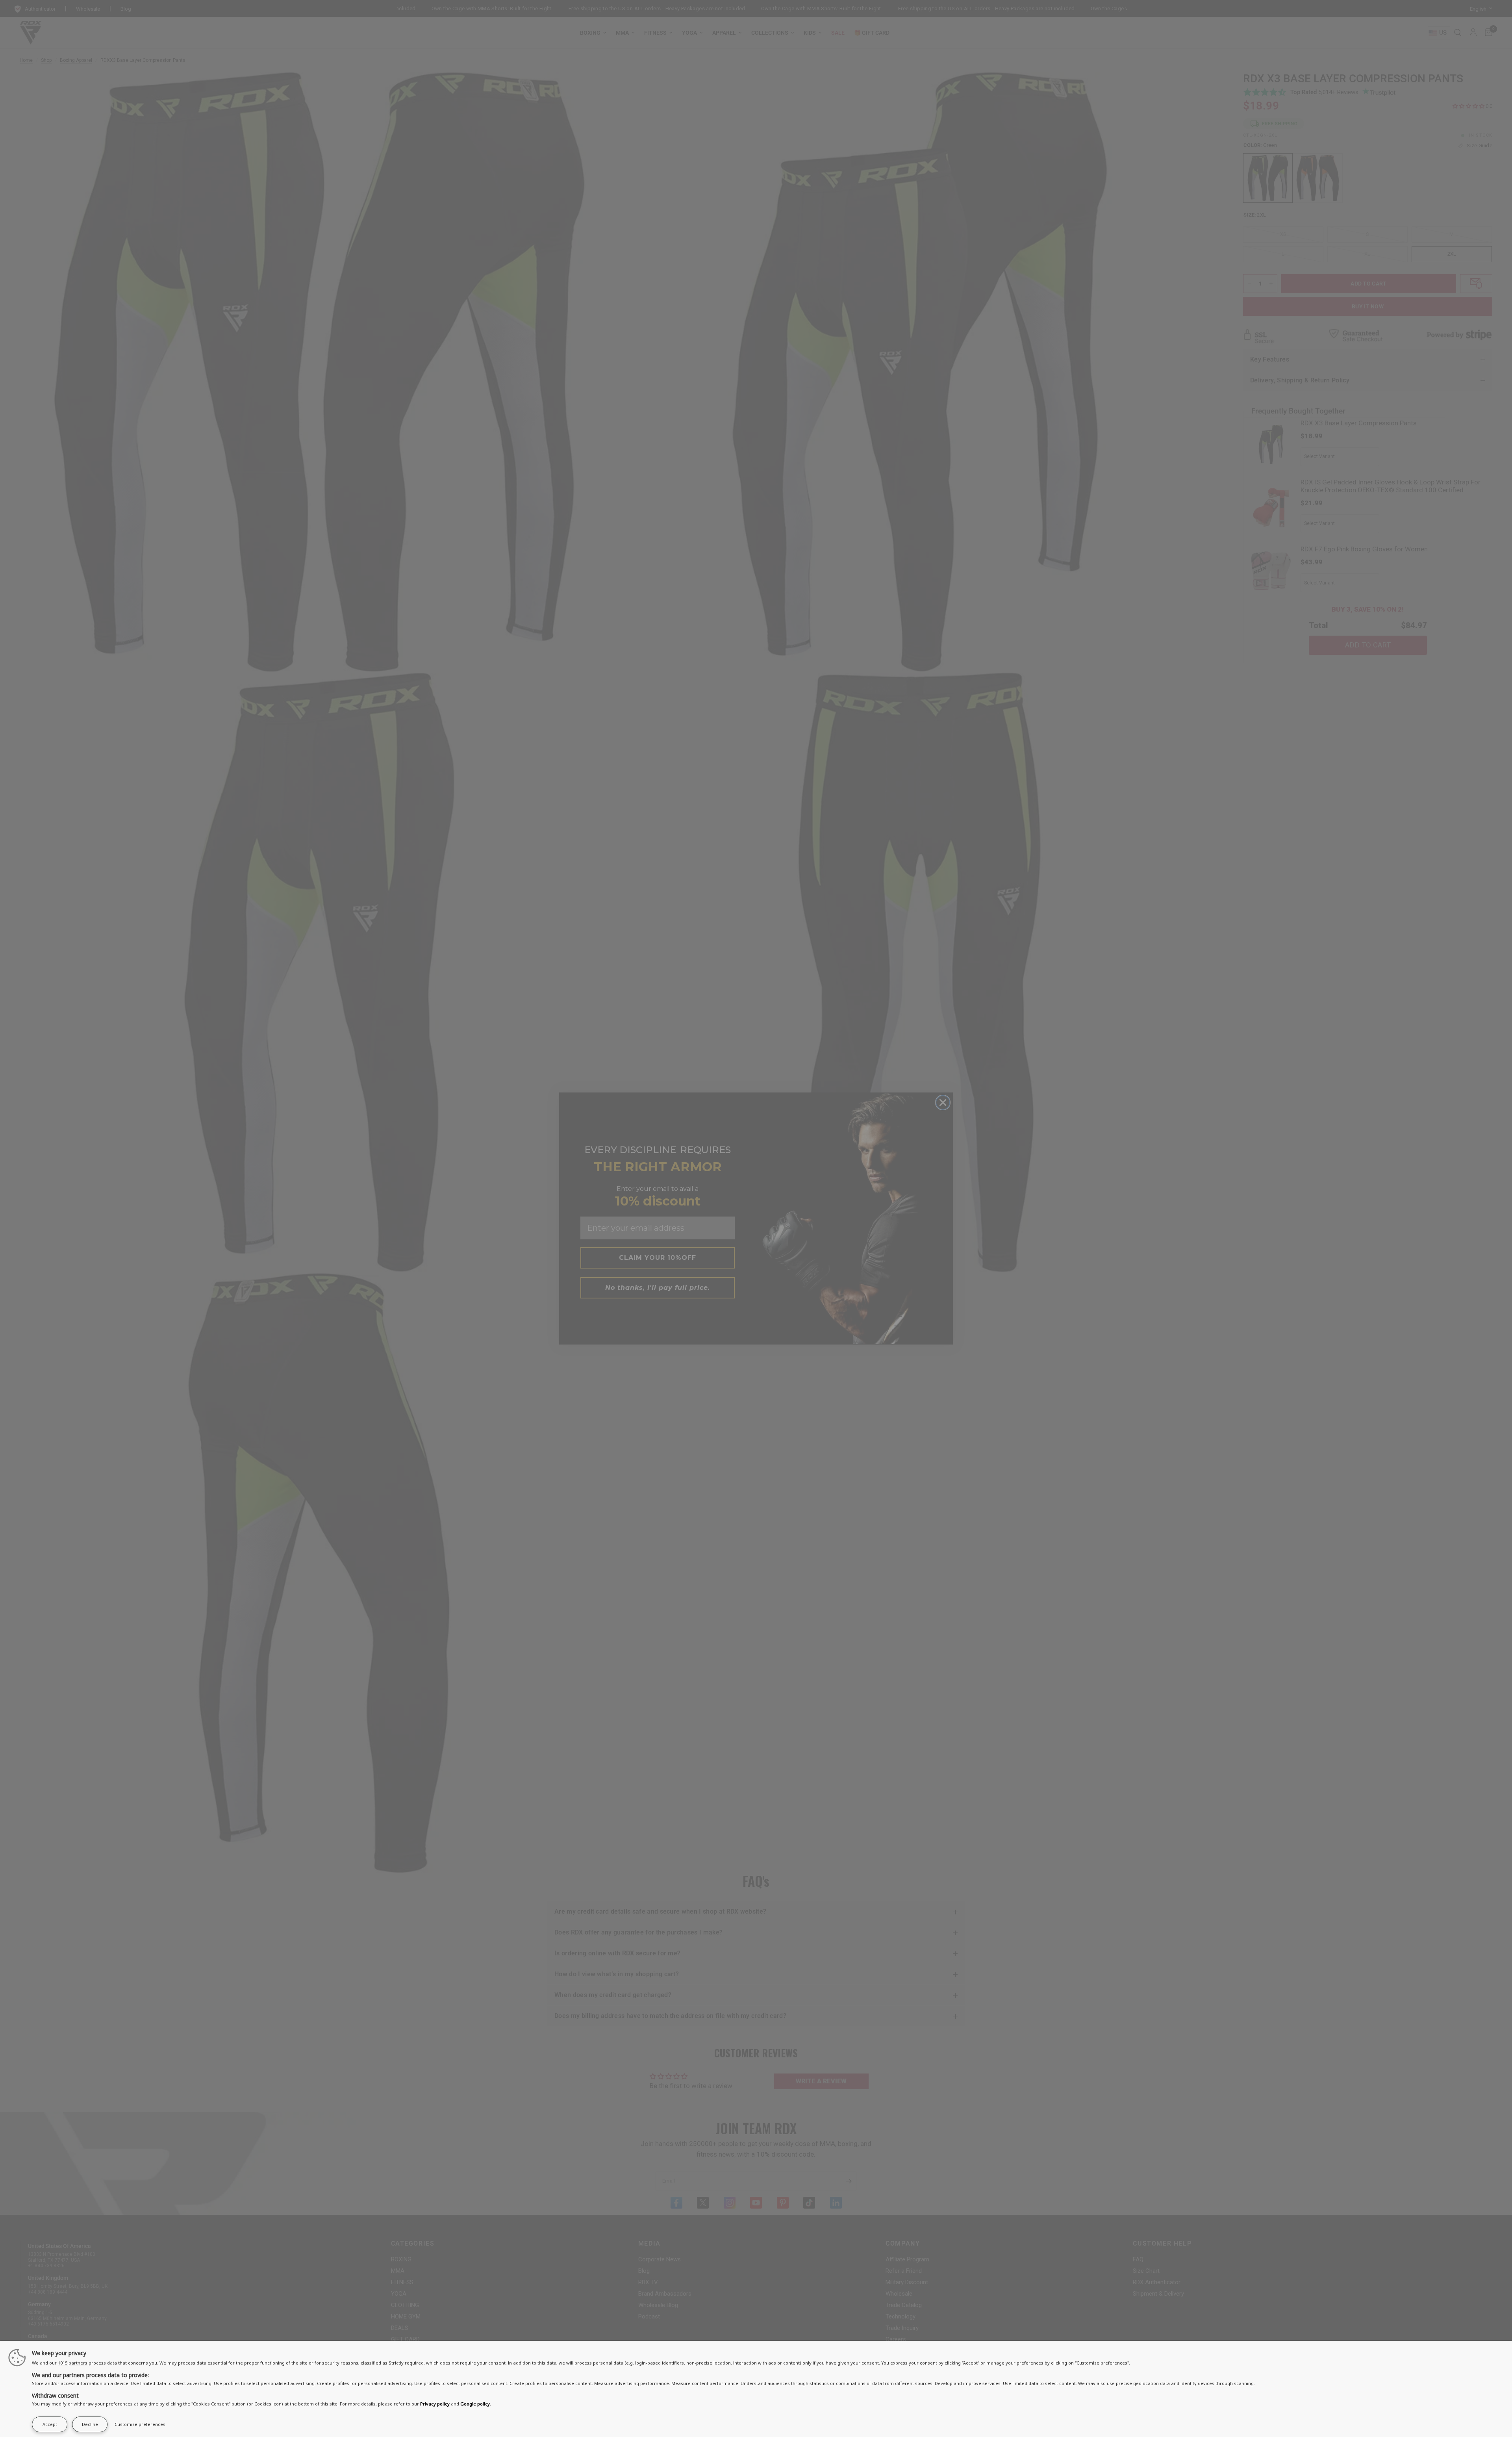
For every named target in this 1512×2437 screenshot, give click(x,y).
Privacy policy (435, 2404)
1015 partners (73, 2363)
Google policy (475, 2404)
